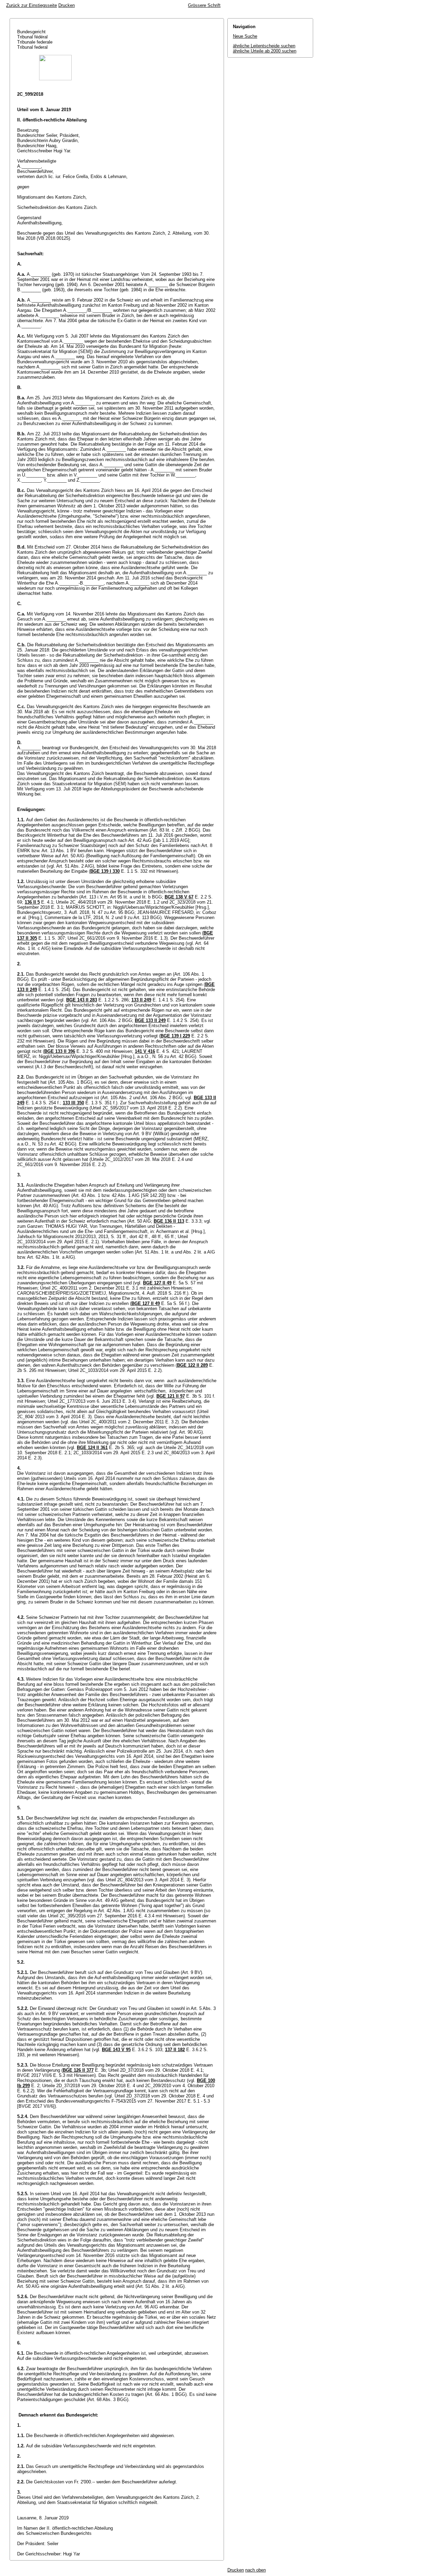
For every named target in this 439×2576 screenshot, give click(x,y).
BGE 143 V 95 (116, 2050)
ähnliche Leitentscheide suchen (264, 46)
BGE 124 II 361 (92, 1448)
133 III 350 (73, 1103)
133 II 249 (141, 1000)
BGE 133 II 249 (150, 1020)
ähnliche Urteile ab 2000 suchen (265, 51)
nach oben (256, 2570)
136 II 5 (32, 902)
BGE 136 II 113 (169, 1221)
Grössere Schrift (204, 5)
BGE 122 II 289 (192, 1365)
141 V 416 (145, 1051)
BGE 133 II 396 (60, 1051)
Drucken (67, 5)
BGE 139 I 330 (105, 871)
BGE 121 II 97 (171, 1396)
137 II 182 (175, 2050)
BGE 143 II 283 (82, 1000)
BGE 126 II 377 (78, 2070)
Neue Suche (245, 36)
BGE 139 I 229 (175, 1036)
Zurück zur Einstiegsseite (32, 5)
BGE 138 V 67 (179, 897)
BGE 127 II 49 (157, 1283)
